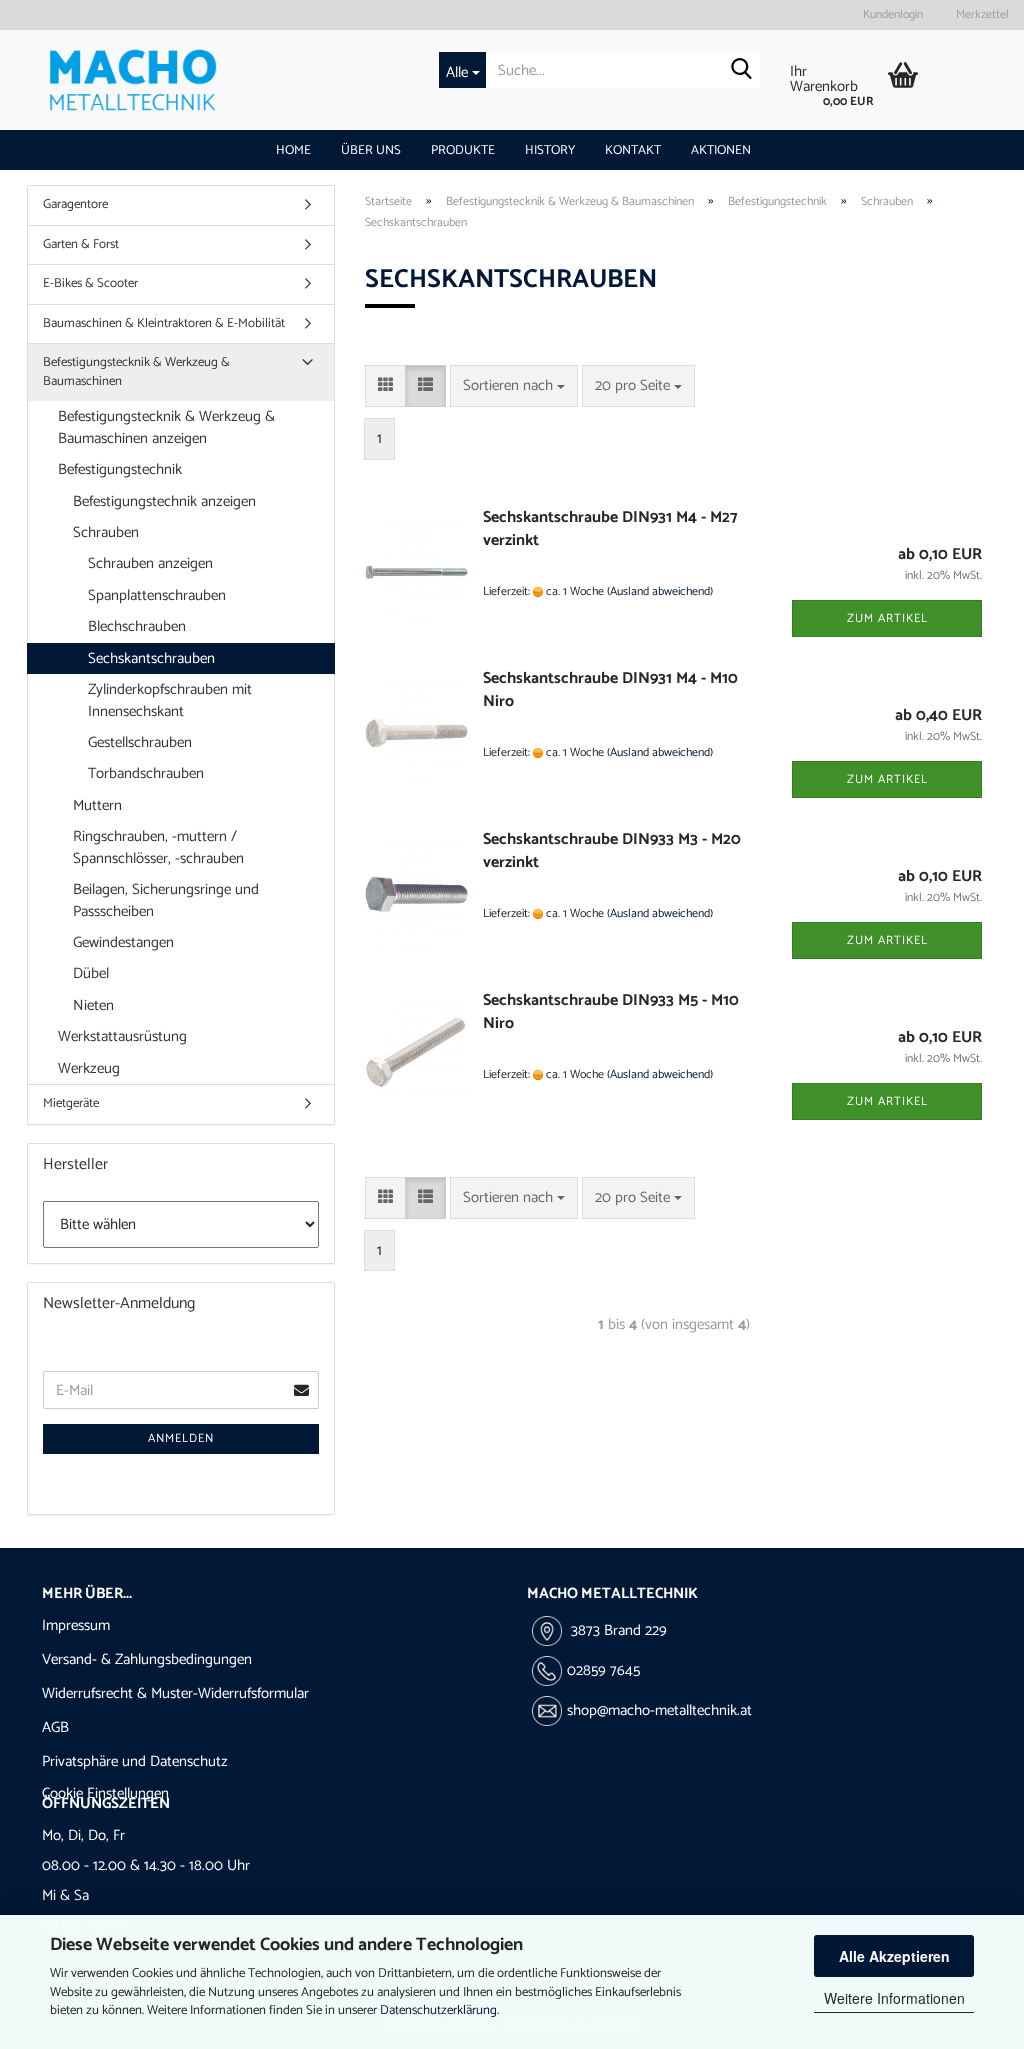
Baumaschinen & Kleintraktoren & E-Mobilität (164, 323)
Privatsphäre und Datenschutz (135, 1761)
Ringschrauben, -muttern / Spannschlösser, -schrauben (158, 847)
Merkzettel (981, 14)
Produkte (463, 150)
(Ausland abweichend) (660, 591)
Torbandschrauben (146, 773)
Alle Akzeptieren (894, 1956)
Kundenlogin (891, 14)
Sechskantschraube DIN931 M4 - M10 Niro (610, 690)
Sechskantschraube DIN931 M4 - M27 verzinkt (610, 529)
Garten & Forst (81, 244)
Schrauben (106, 532)
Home (293, 150)
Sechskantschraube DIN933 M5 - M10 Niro (611, 1012)
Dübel (91, 973)
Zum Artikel (887, 618)
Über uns (371, 150)
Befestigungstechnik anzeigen (164, 501)
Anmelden (181, 1438)
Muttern (97, 805)
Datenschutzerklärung (438, 2010)
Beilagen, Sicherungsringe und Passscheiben (166, 900)
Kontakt (633, 150)
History (550, 150)
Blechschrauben (137, 626)
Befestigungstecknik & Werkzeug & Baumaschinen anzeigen (166, 427)
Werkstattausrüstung (122, 1036)
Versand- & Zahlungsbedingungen (147, 1659)
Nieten (93, 1005)
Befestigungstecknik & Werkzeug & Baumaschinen (136, 372)
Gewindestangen (123, 942)
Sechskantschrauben (151, 658)
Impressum (76, 1625)
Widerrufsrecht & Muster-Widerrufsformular (175, 1693)
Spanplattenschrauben (157, 595)
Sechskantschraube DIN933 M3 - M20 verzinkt (612, 851)
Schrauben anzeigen (150, 563)
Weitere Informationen (894, 1998)
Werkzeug (89, 1068)
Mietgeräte (71, 1103)
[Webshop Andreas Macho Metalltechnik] (204, 80)
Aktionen (721, 150)
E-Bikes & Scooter (90, 283)
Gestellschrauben (140, 742)
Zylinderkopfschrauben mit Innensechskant (170, 700)
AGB (55, 1727)
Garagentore (75, 204)
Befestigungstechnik (120, 469)
